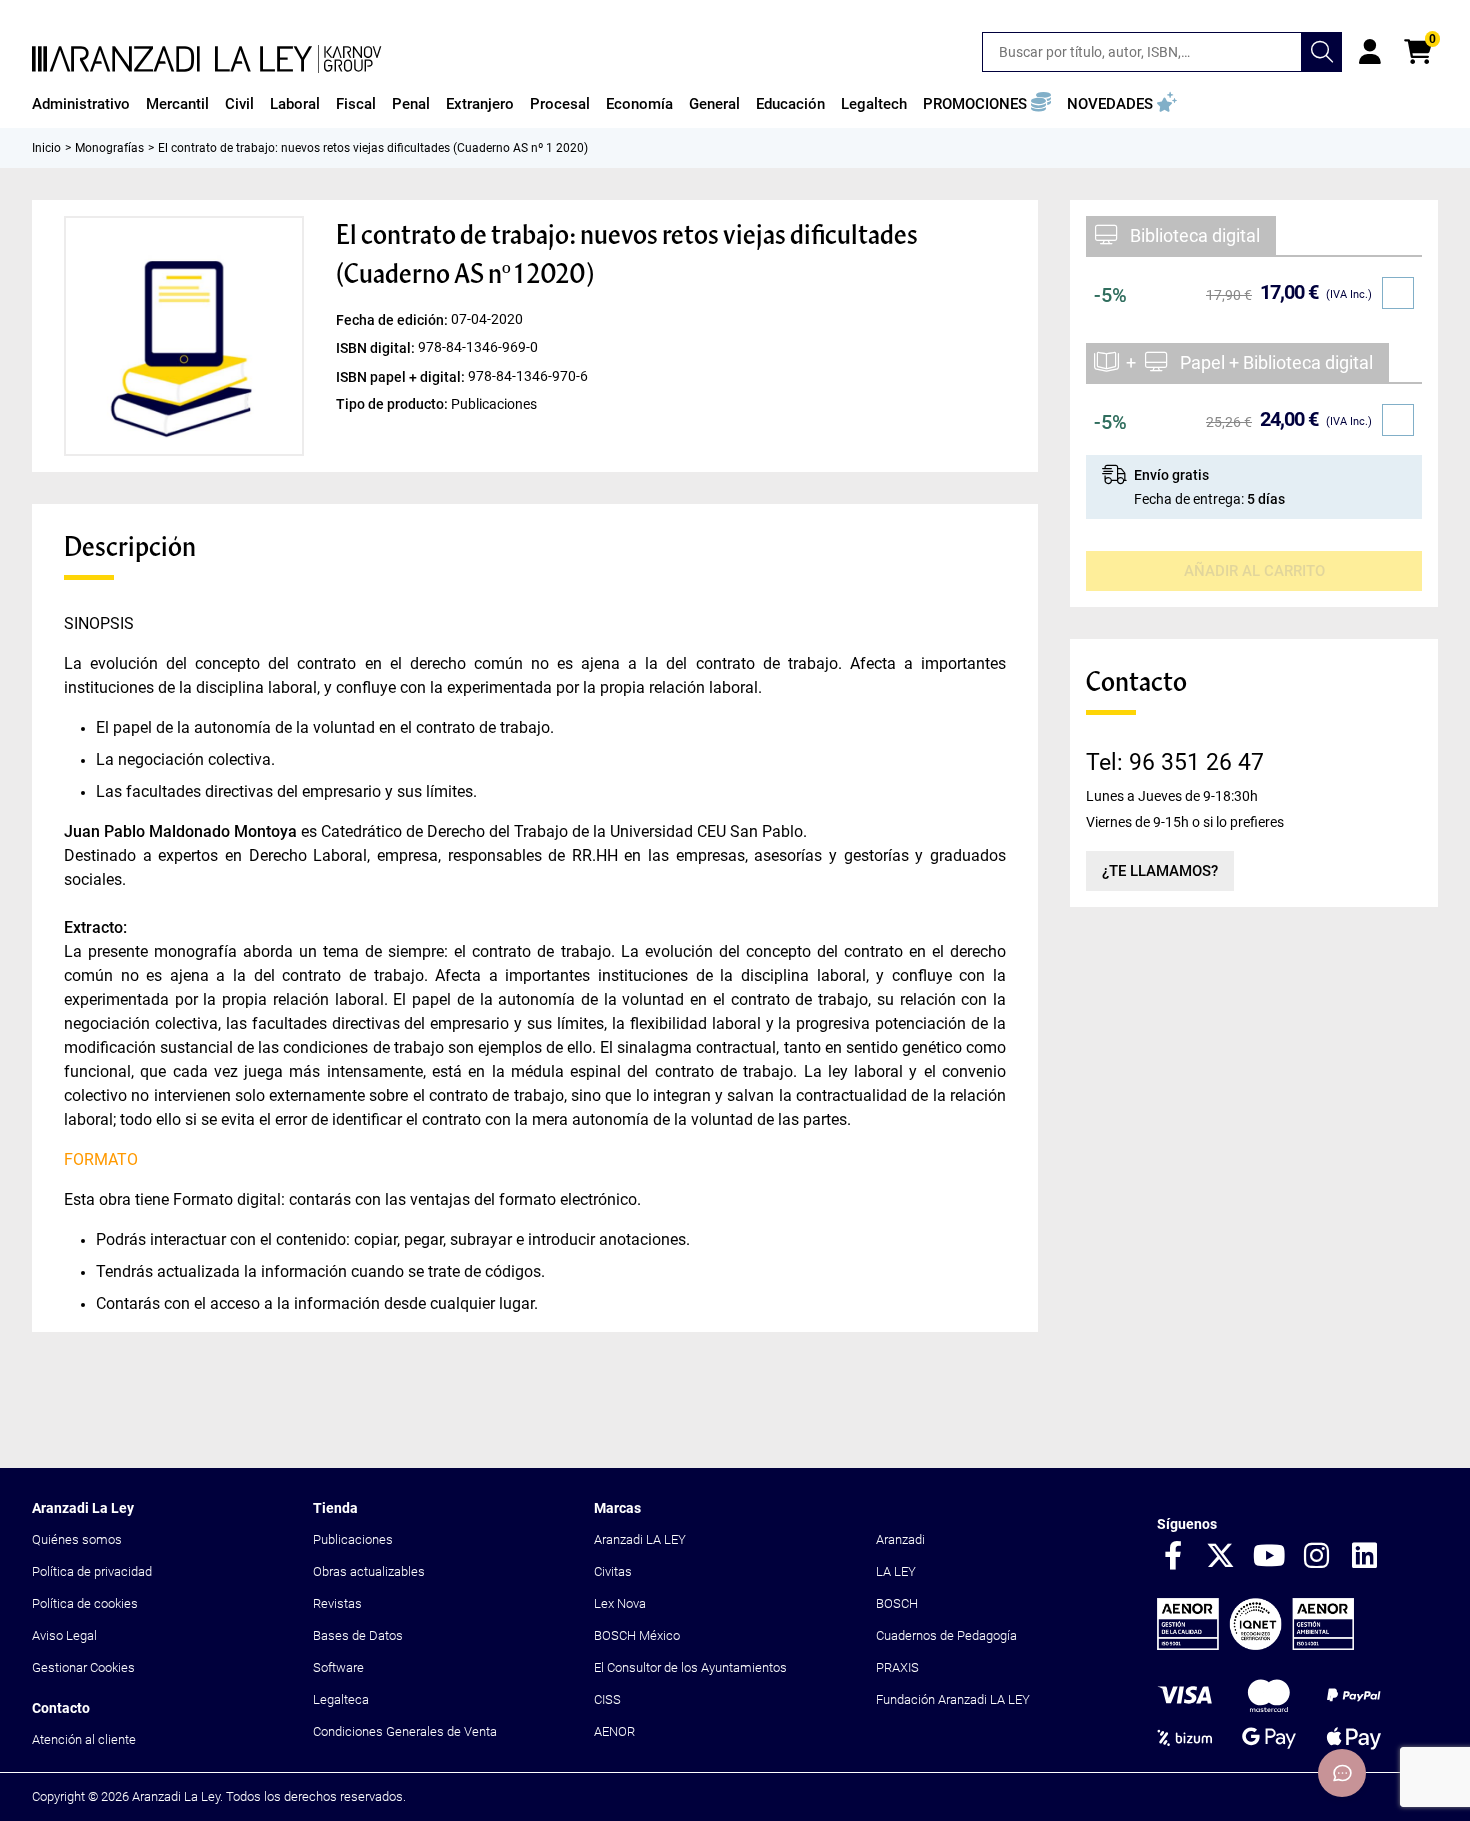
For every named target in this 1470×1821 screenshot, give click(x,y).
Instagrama (1317, 1557)
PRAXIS (897, 1667)
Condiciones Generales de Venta (405, 1731)
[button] (987, 104)
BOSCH (897, 1603)
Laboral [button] (295, 104)
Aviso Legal (64, 1635)
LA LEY (896, 1571)
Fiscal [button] (356, 104)
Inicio (46, 148)
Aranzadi (900, 1539)
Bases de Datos (358, 1635)
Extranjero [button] (480, 104)
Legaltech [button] (874, 104)
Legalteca (341, 1699)
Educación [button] (790, 104)
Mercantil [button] (177, 104)
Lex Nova (620, 1603)
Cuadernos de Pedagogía (946, 1635)
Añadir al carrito (1254, 571)
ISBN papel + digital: (402, 376)
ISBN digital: (377, 348)
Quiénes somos (77, 1539)
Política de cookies (85, 1603)
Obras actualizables (369, 1571)
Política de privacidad (92, 1571)
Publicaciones (353, 1539)
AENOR (614, 1731)
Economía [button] (639, 104)
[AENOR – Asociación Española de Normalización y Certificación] (1255, 1645)
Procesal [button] (560, 104)
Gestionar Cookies (83, 1667)
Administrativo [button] (81, 104)
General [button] (714, 104)
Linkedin (1365, 1557)
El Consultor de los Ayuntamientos (690, 1667)
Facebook (1173, 1557)
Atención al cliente (84, 1739)
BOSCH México (637, 1635)
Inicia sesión (1370, 52)
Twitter (1221, 1557)
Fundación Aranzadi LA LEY (953, 1699)
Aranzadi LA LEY (640, 1539)
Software (338, 1667)
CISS (607, 1699)
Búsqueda (1322, 52)
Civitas (613, 1571)
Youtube (1269, 1557)
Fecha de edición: (393, 320)
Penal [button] (411, 104)
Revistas (337, 1603)
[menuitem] (81, 104)
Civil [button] (239, 104)
